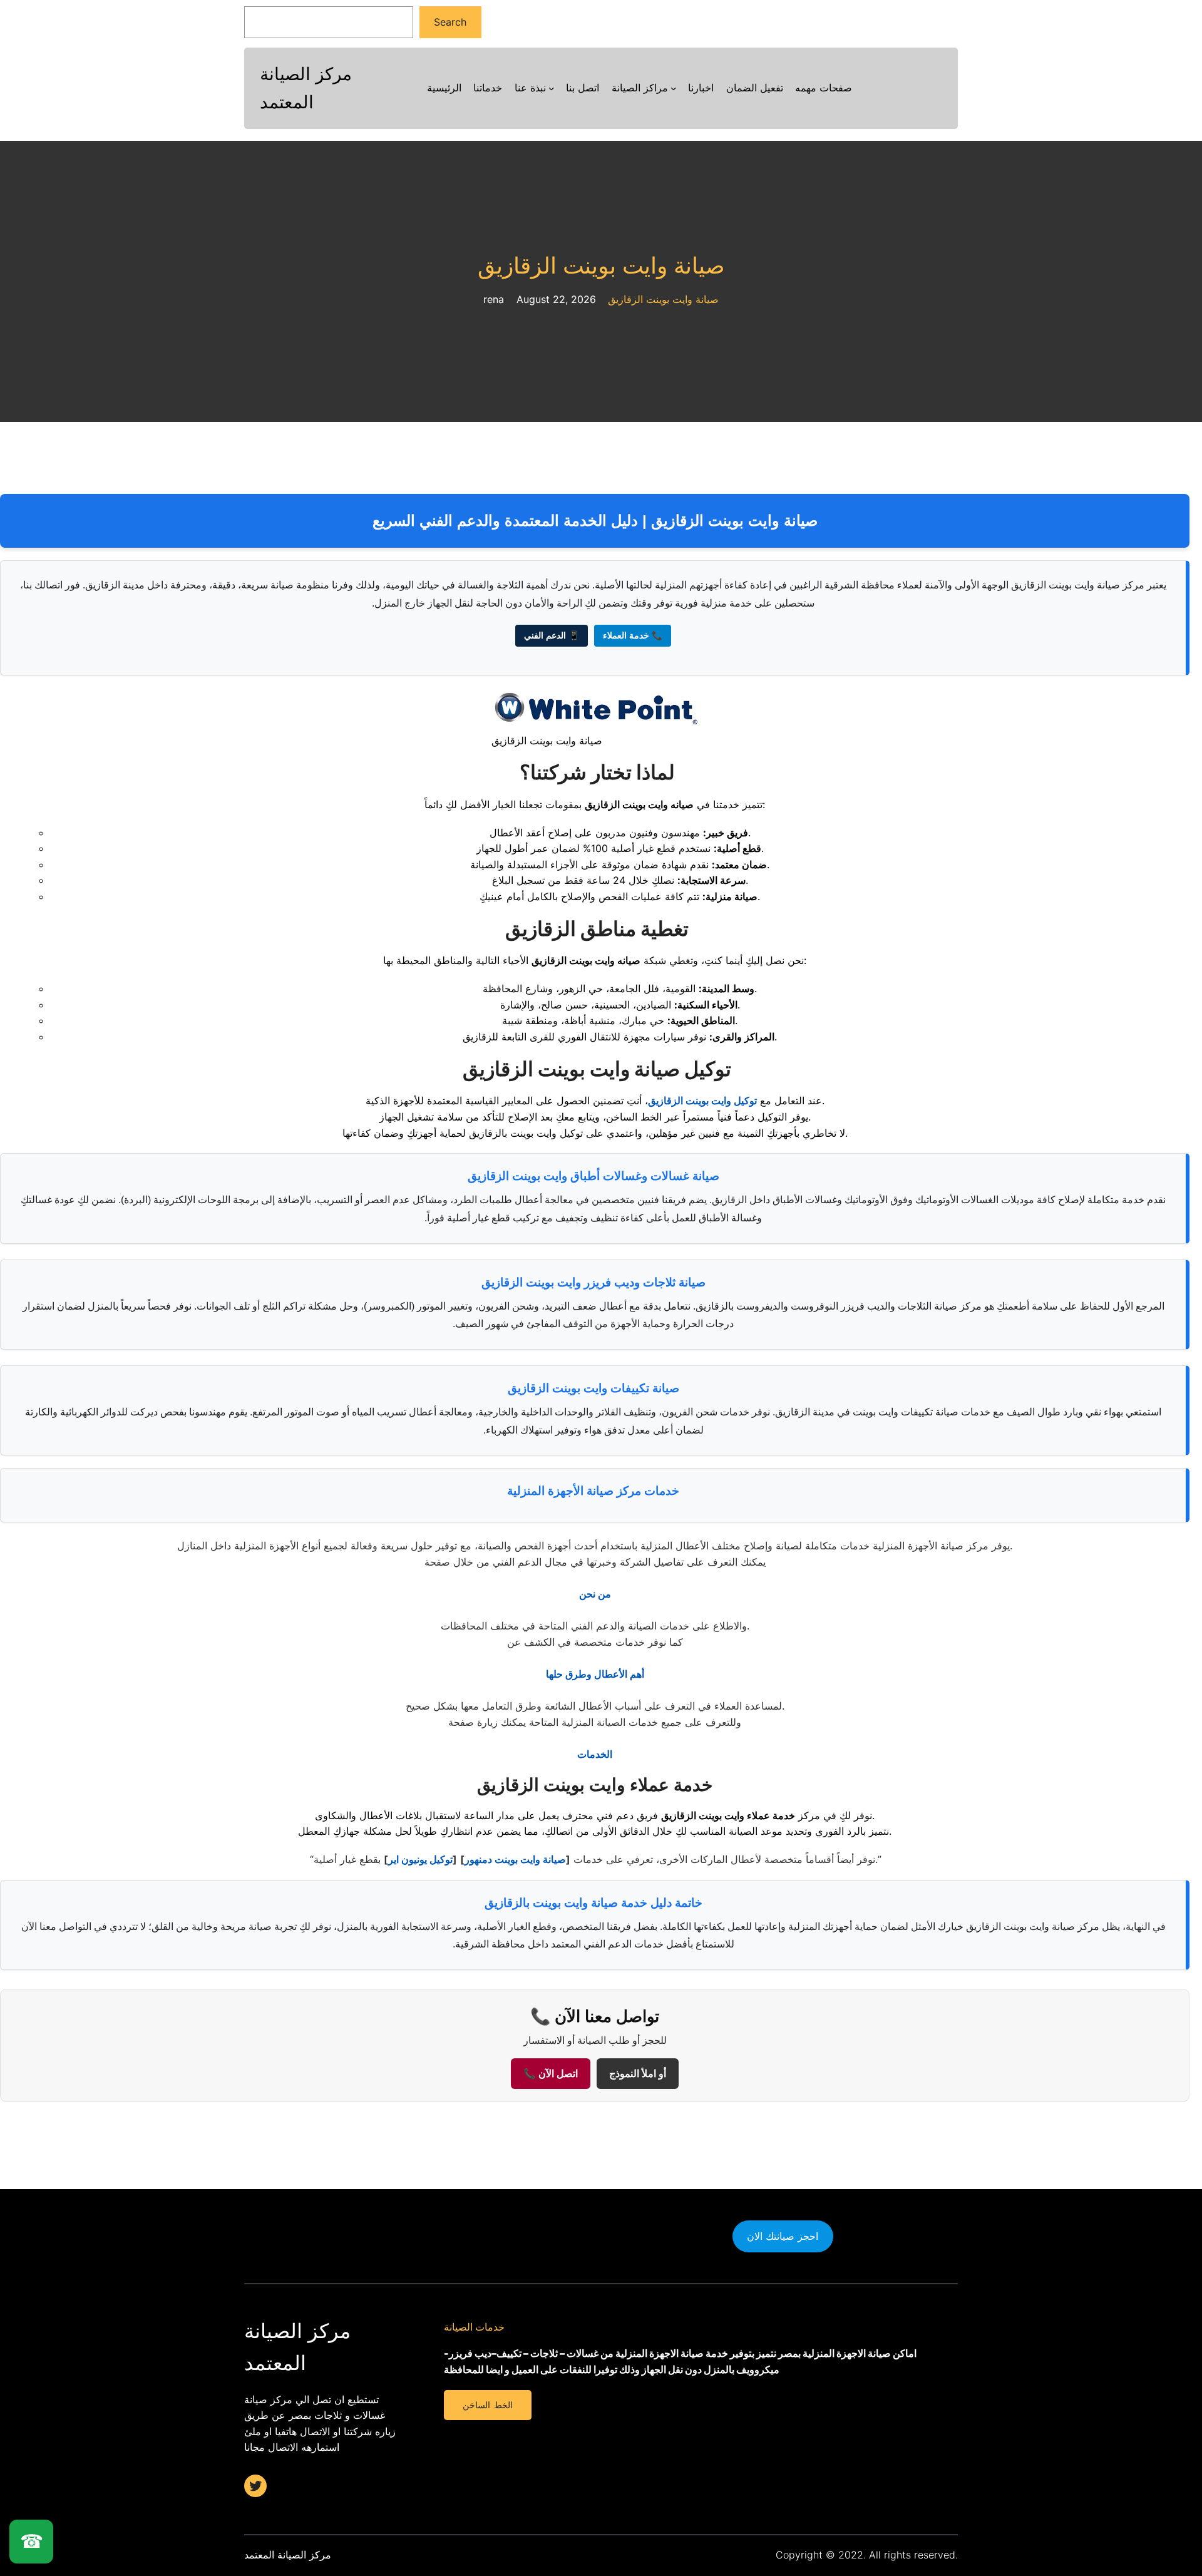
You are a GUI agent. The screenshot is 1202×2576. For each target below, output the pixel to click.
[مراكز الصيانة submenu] (674, 88)
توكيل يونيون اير (420, 1859)
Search (450, 22)
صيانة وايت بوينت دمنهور (515, 1859)
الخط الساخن (487, 2405)
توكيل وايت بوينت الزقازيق (702, 1101)
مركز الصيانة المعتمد (288, 2555)
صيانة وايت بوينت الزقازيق (601, 266)
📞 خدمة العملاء (633, 635)
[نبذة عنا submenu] (552, 88)
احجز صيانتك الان (783, 2236)
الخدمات (595, 1754)
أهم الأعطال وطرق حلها (595, 1674)
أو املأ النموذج (638, 2074)
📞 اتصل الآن (551, 2074)
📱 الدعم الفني (552, 635)
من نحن (595, 1594)
